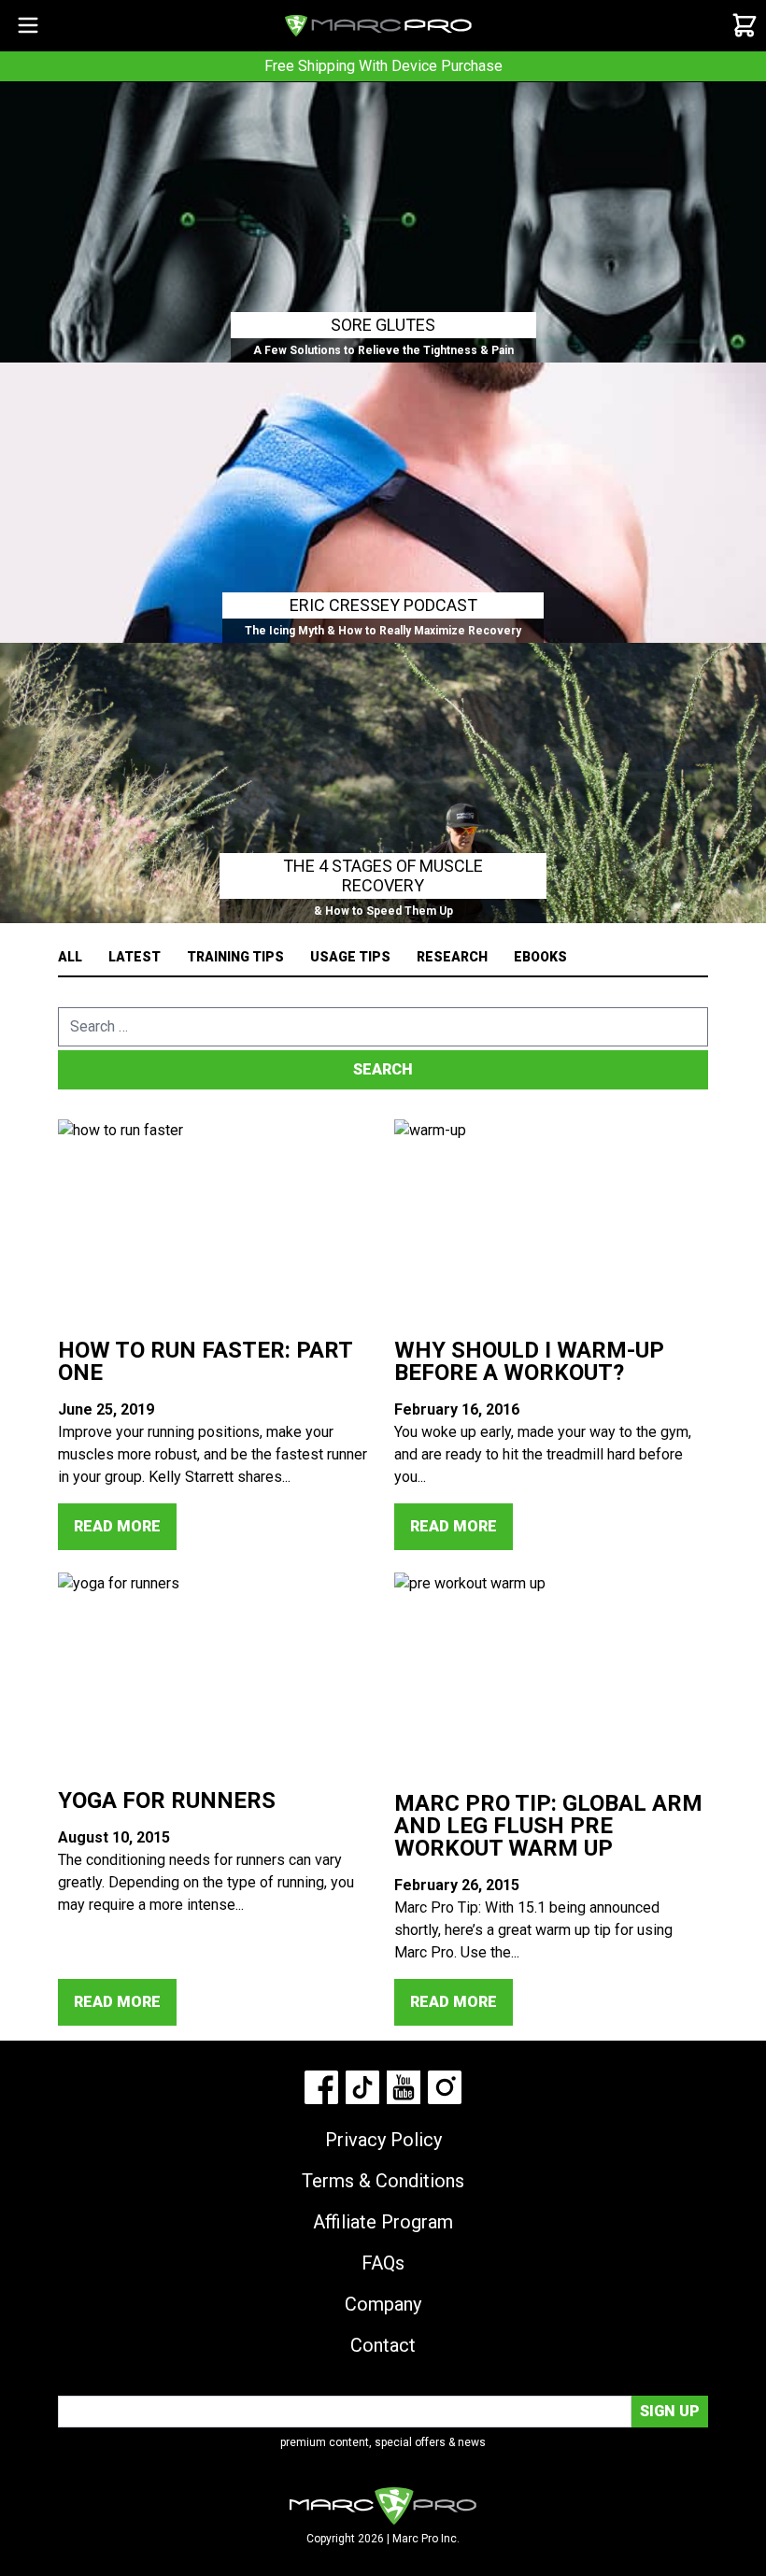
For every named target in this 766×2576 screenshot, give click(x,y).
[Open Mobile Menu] (28, 25)
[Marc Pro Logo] (378, 26)
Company (383, 2304)
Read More (117, 1526)
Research (452, 957)
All (70, 957)
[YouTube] (404, 2087)
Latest (135, 957)
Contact (383, 2345)
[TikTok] (362, 2087)
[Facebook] (321, 2087)
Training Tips (235, 957)
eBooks (540, 957)
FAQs (383, 2263)
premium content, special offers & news (383, 2442)
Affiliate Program (383, 2222)
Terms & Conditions (383, 2181)
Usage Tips (350, 957)
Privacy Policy (383, 2140)
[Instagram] (445, 2087)
